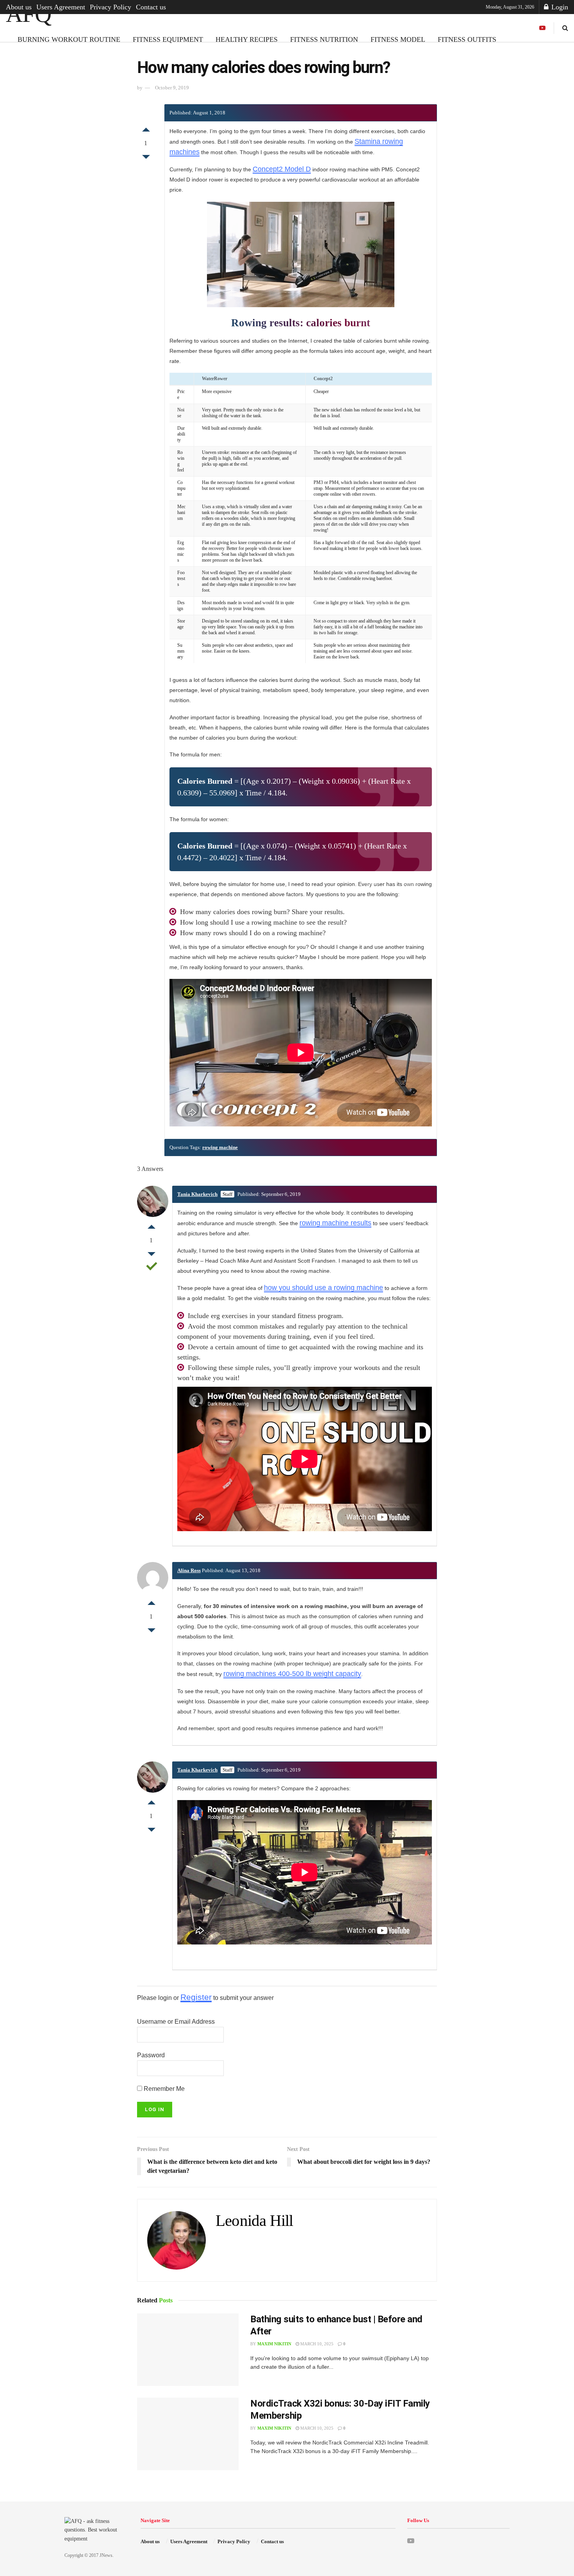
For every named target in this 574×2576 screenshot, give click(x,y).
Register (196, 1997)
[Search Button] (565, 28)
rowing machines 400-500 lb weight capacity (292, 1674)
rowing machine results (335, 1223)
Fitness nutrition (324, 39)
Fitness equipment (168, 39)
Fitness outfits (467, 39)
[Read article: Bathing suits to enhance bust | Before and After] (188, 2350)
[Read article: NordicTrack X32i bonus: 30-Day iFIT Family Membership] (188, 2434)
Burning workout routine (69, 39)
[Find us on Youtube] (542, 28)
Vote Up (146, 128)
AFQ (28, 14)
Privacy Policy (111, 7)
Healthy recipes (247, 39)
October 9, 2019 (172, 88)
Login (559, 7)
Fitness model (398, 39)
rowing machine (220, 1147)
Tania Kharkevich (197, 1194)
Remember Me (163, 2089)
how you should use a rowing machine (324, 1288)
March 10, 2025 (316, 2344)
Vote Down (146, 159)
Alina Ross (189, 1570)
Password (151, 2055)
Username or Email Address (176, 2022)
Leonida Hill (254, 2221)
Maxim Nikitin (274, 2344)
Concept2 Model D (282, 169)
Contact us (151, 7)
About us (19, 7)
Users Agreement (61, 7)
